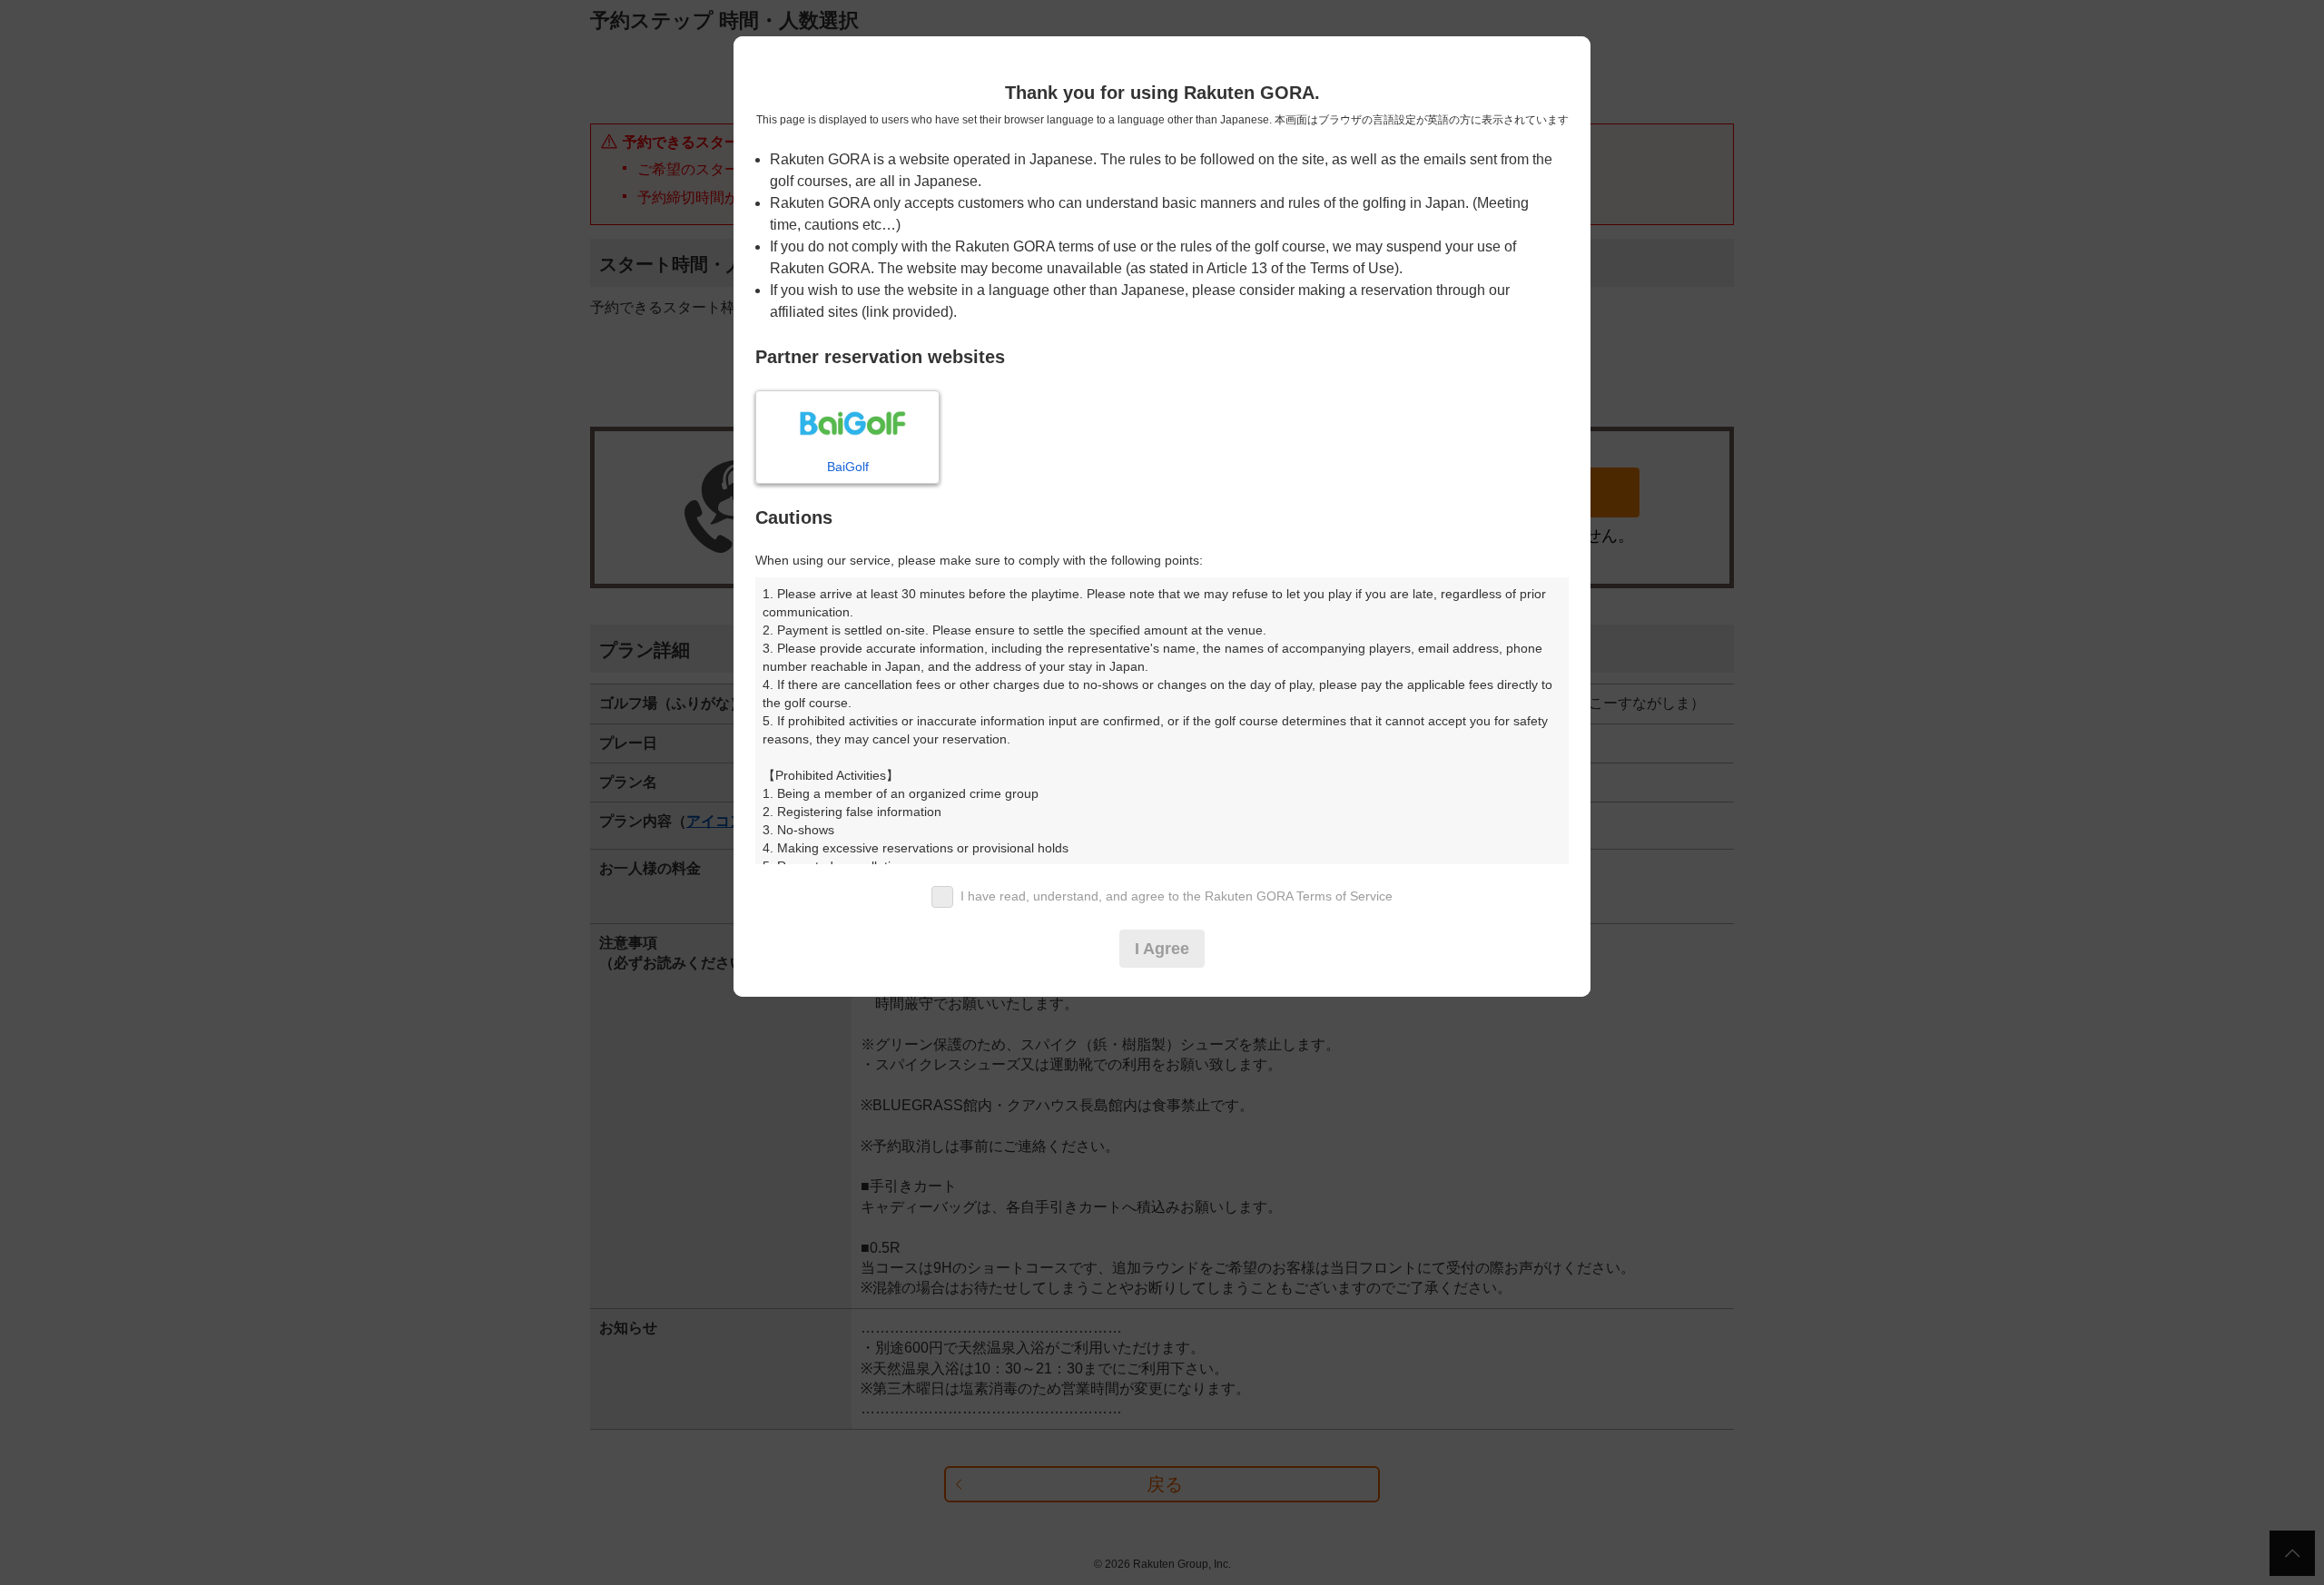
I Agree (1162, 949)
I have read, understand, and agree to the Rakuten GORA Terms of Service (1177, 896)
